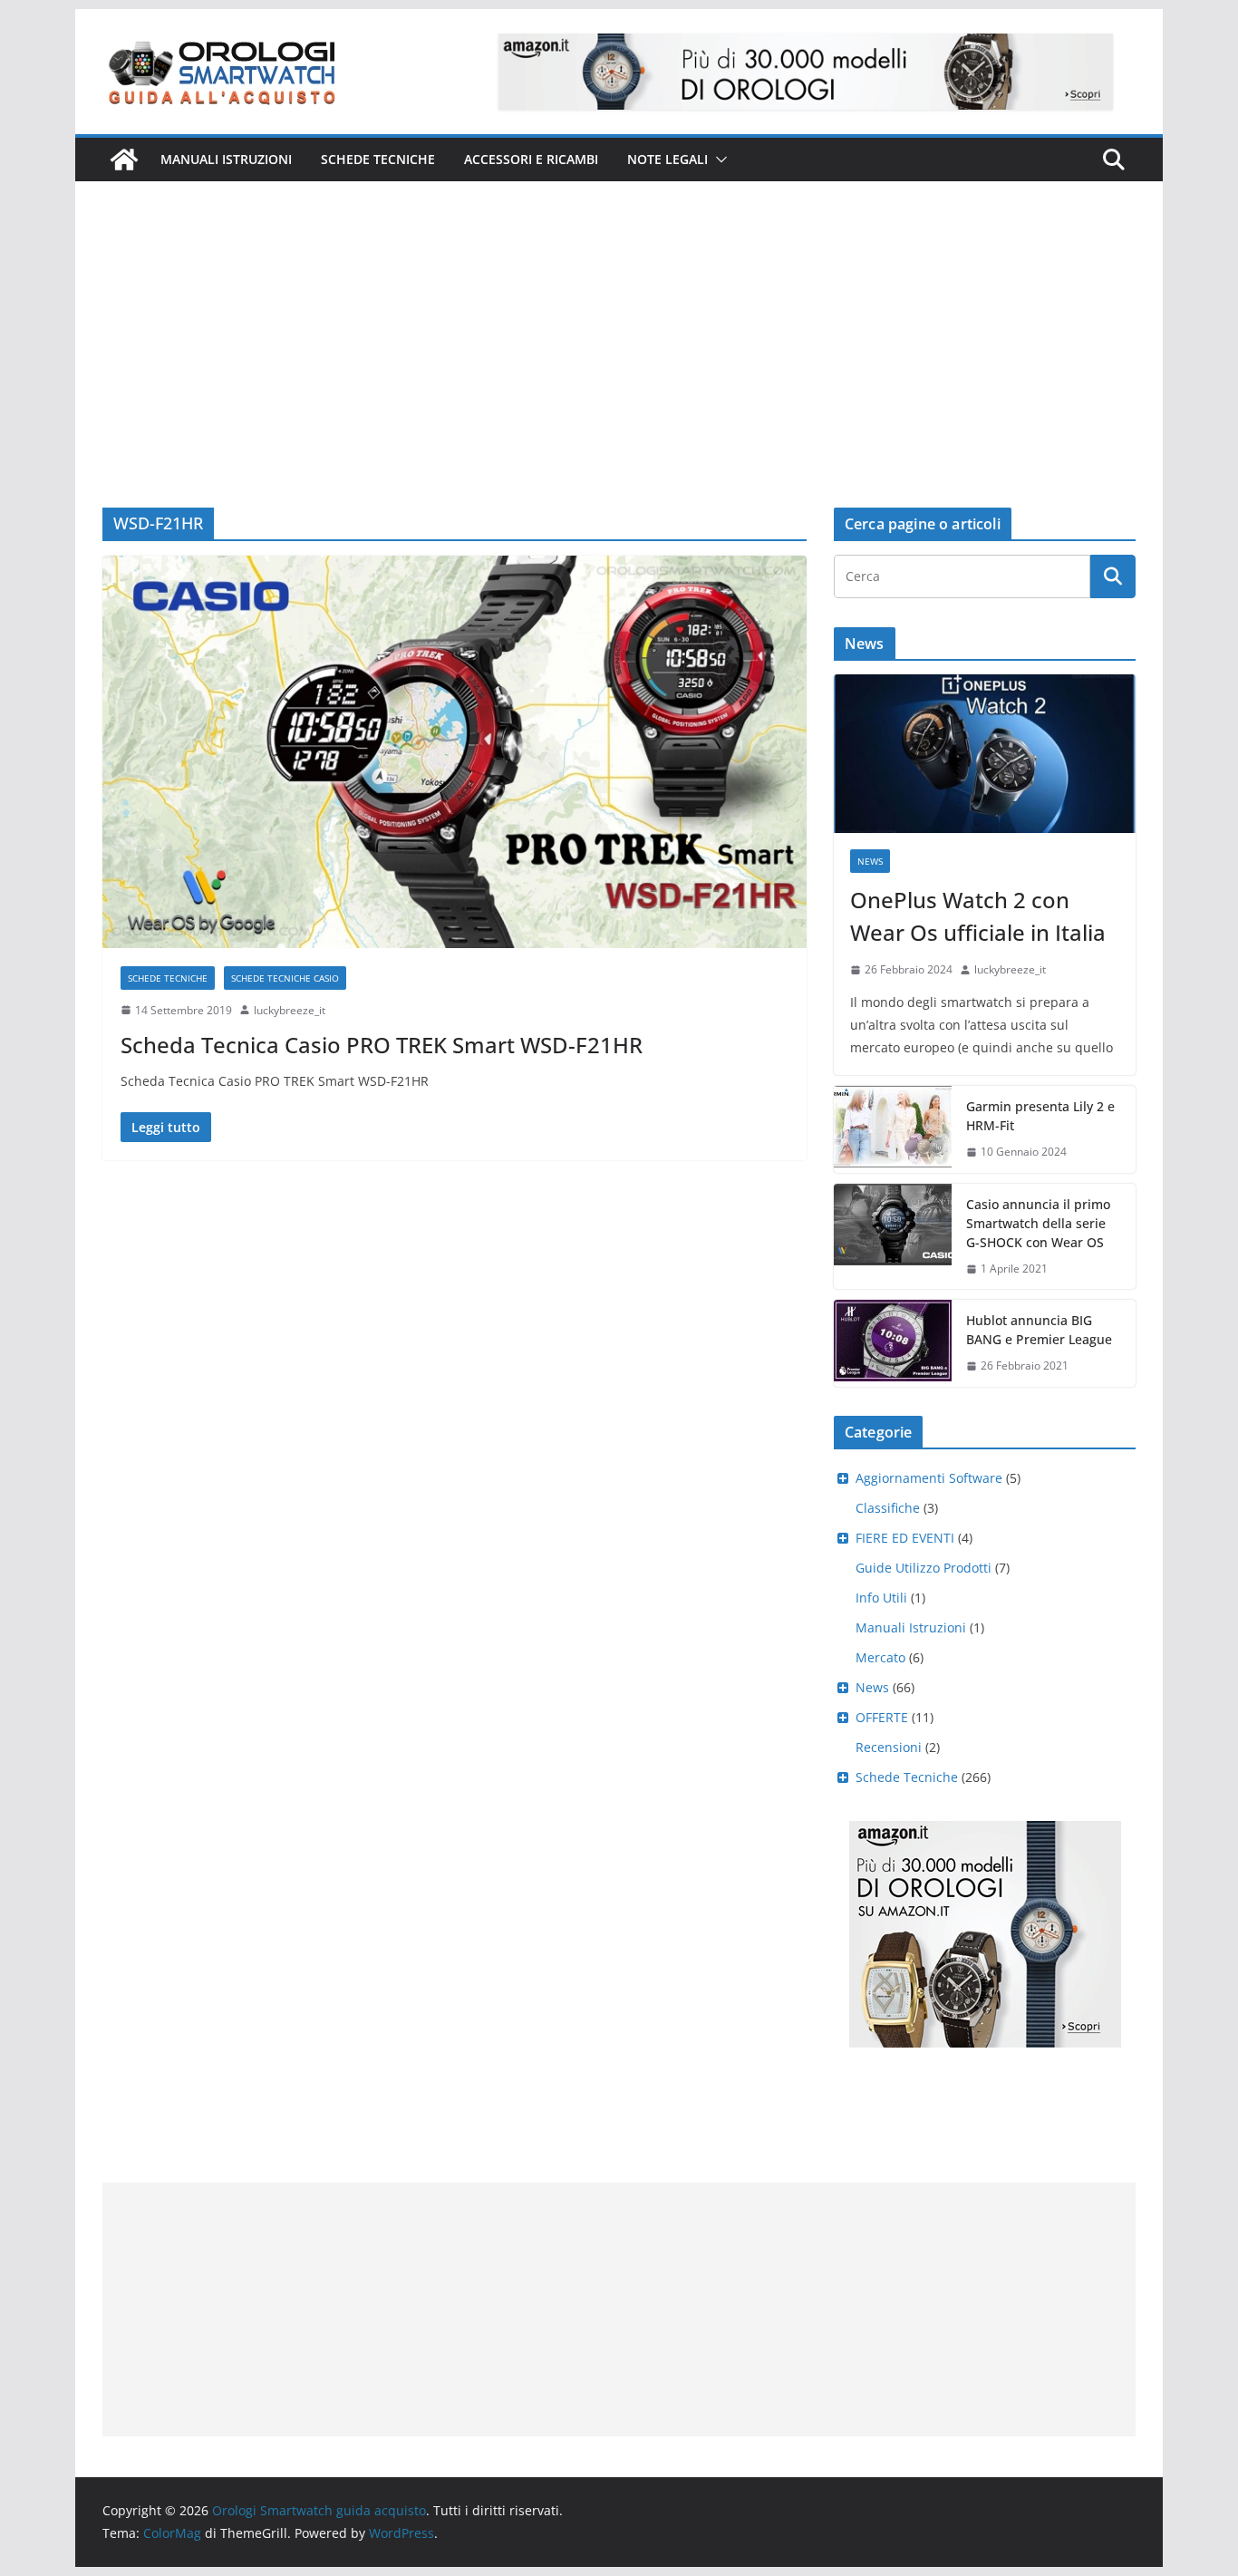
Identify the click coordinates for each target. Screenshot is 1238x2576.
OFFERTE (882, 1717)
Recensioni (889, 1747)
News (870, 861)
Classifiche (888, 1508)
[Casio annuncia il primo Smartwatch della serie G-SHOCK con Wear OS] (893, 1237)
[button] (718, 160)
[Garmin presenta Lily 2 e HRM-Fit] (893, 1129)
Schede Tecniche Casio (285, 978)
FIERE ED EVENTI (905, 1538)
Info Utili (881, 1598)
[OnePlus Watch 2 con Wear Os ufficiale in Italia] (985, 754)
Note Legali (667, 159)
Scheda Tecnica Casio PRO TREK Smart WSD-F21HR (382, 1045)
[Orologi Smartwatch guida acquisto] (124, 160)
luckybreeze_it (290, 1010)
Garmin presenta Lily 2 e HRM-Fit (1040, 1116)
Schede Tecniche (378, 159)
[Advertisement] (619, 317)
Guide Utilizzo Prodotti (924, 1568)
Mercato (880, 1657)
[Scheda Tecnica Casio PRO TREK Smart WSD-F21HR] (455, 751)
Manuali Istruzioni (911, 1627)
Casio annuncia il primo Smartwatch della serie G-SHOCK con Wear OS (1038, 1223)
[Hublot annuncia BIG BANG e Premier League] (893, 1343)
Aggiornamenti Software (929, 1478)
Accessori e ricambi (531, 159)
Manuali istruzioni (226, 159)
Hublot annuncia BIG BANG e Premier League (1039, 1330)
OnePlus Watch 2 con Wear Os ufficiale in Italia (978, 916)
